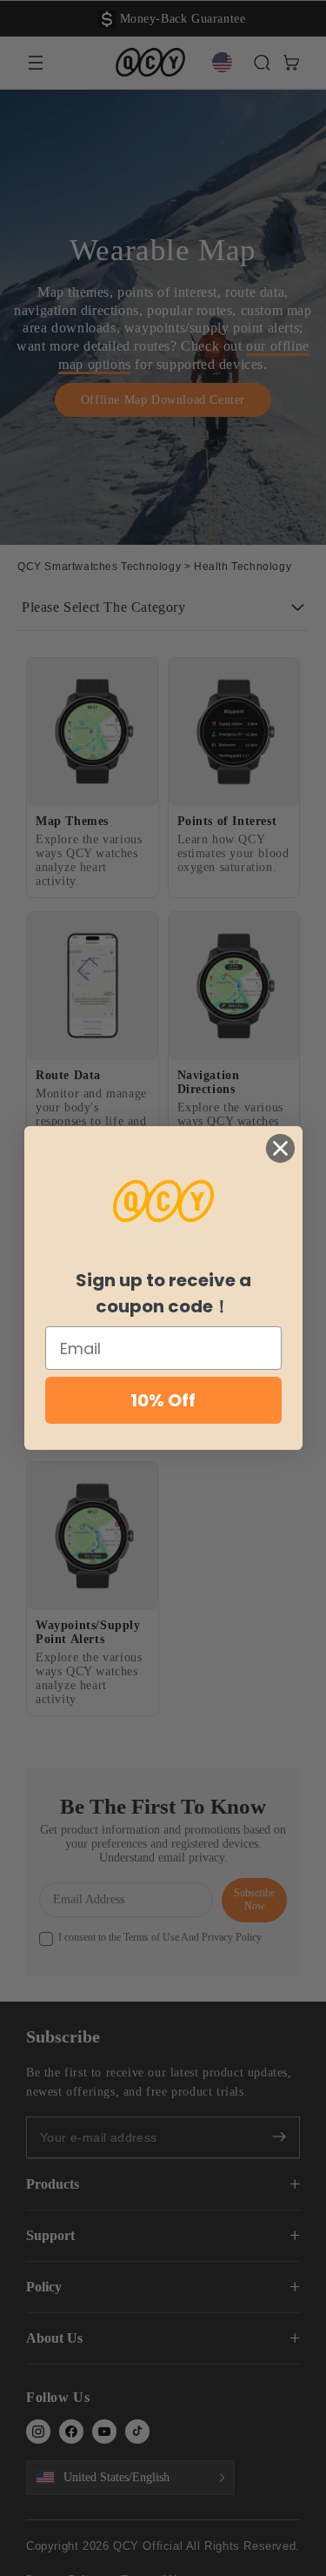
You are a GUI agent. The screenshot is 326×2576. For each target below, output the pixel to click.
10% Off (163, 1400)
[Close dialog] (280, 1148)
